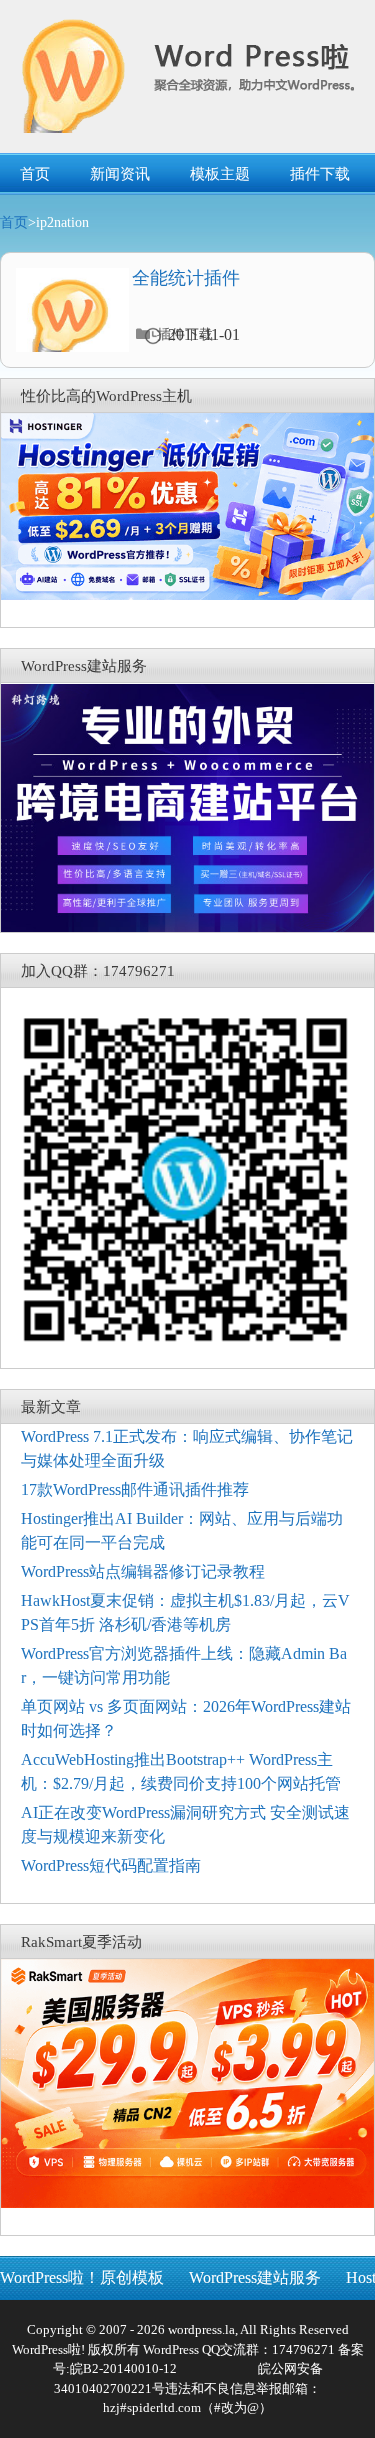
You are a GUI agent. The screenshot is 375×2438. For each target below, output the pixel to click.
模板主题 (220, 174)
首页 (35, 174)
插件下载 (320, 174)
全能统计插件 (186, 278)
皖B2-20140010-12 (123, 2368)
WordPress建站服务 (255, 2277)
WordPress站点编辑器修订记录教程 (143, 1571)
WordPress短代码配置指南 (111, 1865)
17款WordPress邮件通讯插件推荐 (135, 1489)
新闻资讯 (120, 174)
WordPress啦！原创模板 (82, 2277)
